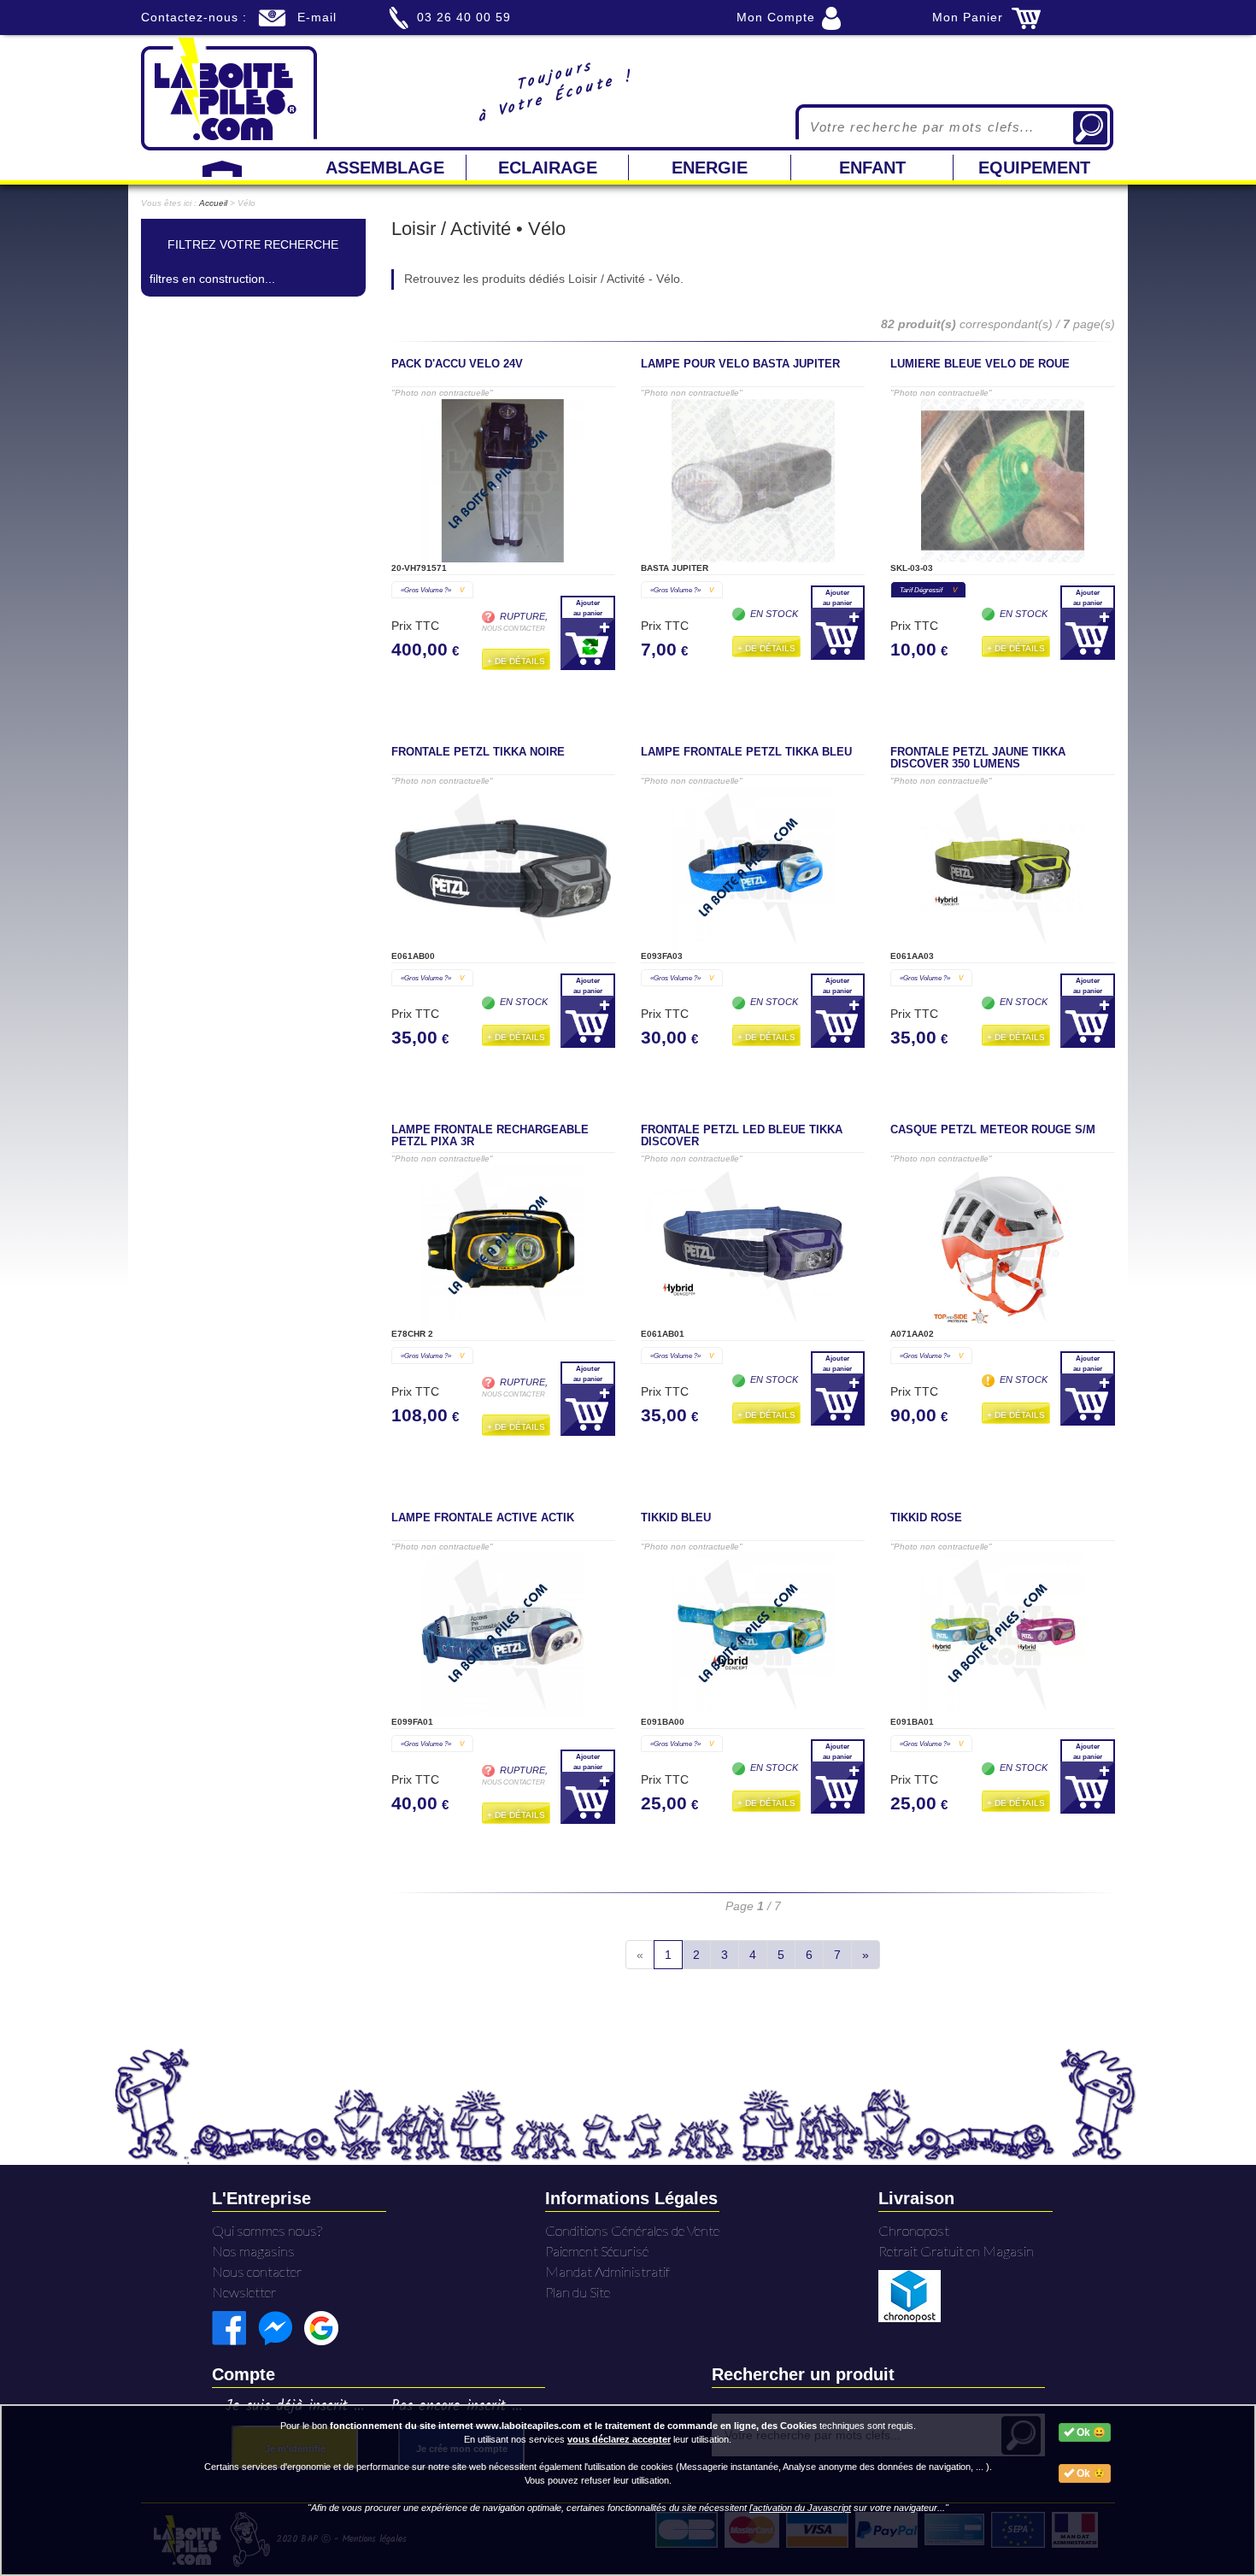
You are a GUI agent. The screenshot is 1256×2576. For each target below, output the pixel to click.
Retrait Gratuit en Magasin (956, 2251)
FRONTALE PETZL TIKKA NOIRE (478, 752)
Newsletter (244, 2292)
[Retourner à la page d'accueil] (229, 92)
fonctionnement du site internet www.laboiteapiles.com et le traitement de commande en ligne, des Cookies (573, 2426)
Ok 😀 (1090, 2432)
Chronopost (914, 2230)
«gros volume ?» (432, 590)
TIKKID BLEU (676, 1518)
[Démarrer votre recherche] (1090, 128)
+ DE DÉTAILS (516, 661)
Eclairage (548, 168)
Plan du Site (578, 2292)
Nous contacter (257, 2271)
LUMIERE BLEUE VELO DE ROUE (980, 364)
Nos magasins (253, 2251)
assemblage (385, 168)
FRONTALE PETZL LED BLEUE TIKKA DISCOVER (742, 1136)
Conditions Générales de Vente (632, 2230)
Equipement (1034, 168)
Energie (710, 168)
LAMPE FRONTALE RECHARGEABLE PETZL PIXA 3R (490, 1136)
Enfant (872, 168)
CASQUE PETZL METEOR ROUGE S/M (993, 1130)
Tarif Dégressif (928, 590)
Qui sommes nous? (267, 2230)
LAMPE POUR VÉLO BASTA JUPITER (740, 364)
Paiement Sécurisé (597, 2251)
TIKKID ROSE (926, 1518)
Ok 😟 (1090, 2473)
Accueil (213, 203)
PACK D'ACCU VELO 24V (457, 364)
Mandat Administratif (607, 2271)
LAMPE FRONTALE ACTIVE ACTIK (483, 1518)
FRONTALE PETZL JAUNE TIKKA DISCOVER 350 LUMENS (978, 758)
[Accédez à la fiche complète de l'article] (503, 481)
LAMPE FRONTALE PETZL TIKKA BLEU (746, 752)
